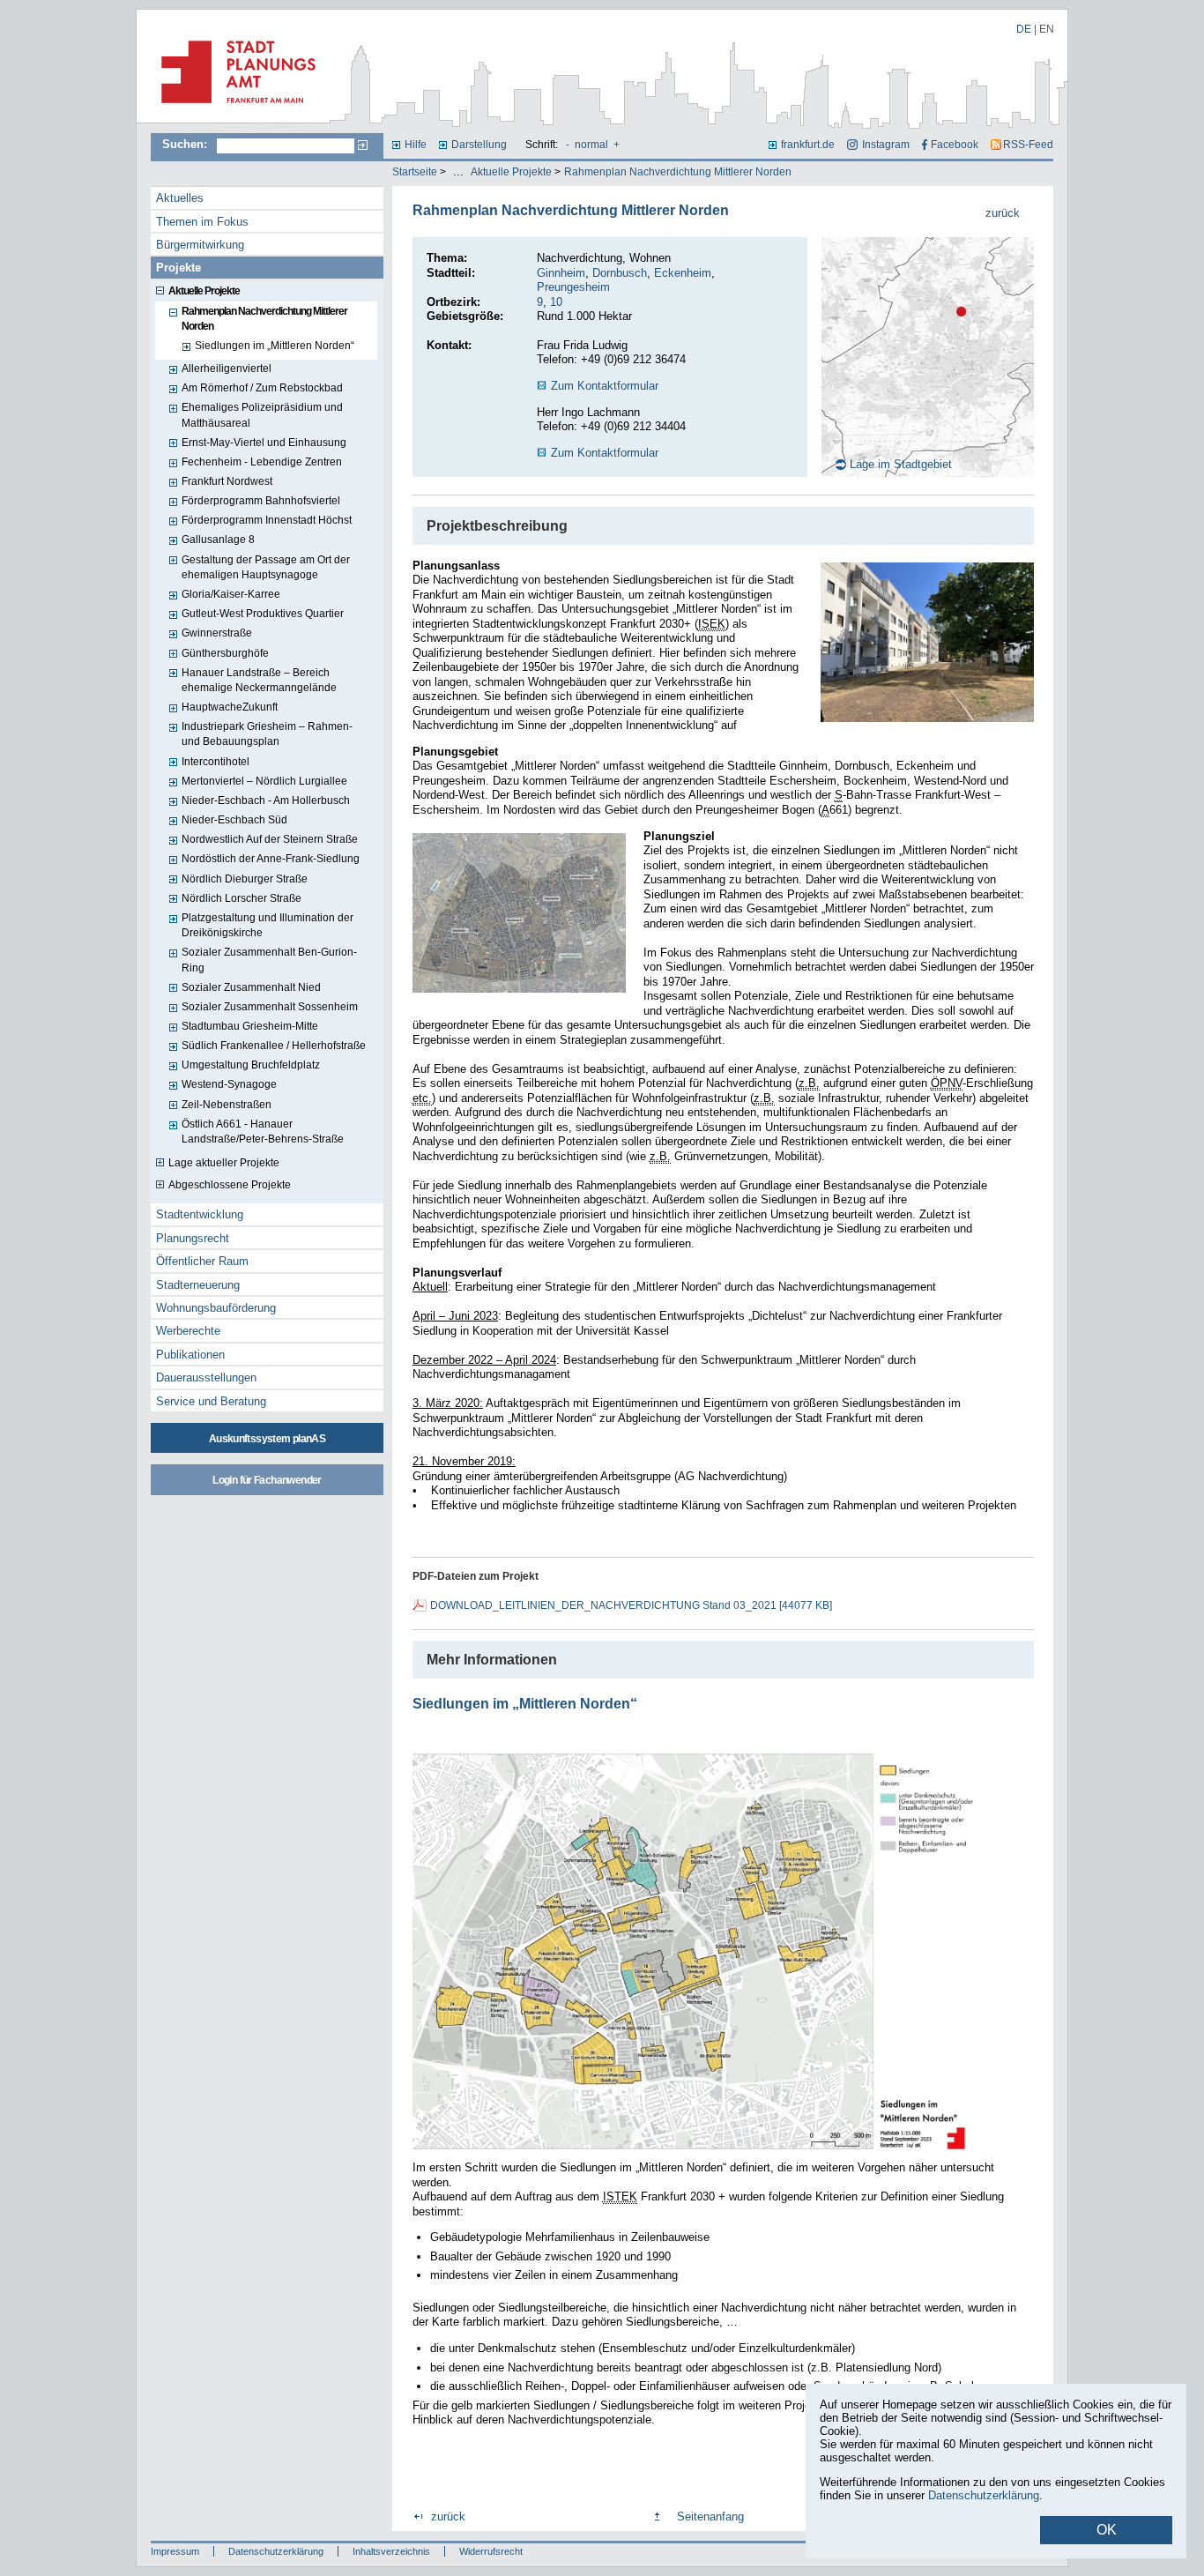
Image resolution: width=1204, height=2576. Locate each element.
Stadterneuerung (198, 1285)
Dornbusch (620, 273)
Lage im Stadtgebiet (901, 464)
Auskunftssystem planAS (267, 1439)
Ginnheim (561, 273)
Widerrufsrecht (491, 2551)
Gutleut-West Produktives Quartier (263, 614)
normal (591, 145)
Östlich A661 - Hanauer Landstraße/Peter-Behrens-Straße (263, 1132)
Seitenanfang (710, 2516)
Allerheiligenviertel (227, 369)
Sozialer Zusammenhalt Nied (251, 987)
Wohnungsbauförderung (216, 1308)
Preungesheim (573, 287)
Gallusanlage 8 (218, 540)
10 (556, 302)
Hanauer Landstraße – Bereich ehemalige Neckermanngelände (259, 680)
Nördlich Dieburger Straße (245, 879)
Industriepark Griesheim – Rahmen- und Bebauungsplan (267, 734)
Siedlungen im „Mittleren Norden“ (275, 346)
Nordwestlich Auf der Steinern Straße (270, 839)
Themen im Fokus (202, 222)
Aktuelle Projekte (511, 172)
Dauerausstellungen (206, 1377)
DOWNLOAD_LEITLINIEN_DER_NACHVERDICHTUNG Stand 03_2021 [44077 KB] (631, 1605)
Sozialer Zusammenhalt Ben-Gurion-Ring (269, 960)
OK (1107, 2530)
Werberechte (188, 1331)
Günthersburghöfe (225, 653)
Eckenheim (683, 273)
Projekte (178, 268)
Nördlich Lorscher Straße (242, 898)
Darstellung (479, 145)
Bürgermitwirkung (200, 245)
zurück (1003, 213)
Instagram (885, 145)
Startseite (415, 172)
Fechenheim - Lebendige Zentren (262, 462)
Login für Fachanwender (267, 1480)
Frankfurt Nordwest (227, 481)
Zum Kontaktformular (605, 386)
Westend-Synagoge (229, 1084)
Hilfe (416, 145)
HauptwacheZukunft (230, 707)
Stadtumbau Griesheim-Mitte (250, 1026)
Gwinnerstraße (217, 633)
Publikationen (190, 1355)
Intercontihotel (216, 762)
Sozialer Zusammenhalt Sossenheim (270, 1007)
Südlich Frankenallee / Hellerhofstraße (274, 1046)
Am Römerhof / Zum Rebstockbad (262, 388)
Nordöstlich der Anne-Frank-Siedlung (271, 859)
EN (1047, 29)
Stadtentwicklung (200, 1214)
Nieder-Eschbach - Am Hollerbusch (266, 800)
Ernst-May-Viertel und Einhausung (264, 443)
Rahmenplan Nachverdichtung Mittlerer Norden (678, 172)
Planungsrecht (193, 1238)
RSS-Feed (1028, 145)
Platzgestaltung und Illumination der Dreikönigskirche (268, 925)
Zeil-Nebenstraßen (227, 1105)
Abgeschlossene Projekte (230, 1185)
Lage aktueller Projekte (224, 1163)
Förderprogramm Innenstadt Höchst (267, 520)
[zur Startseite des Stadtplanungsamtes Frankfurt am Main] (233, 110)
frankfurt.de (808, 145)
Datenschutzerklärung (276, 2551)
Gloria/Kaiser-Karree (231, 594)
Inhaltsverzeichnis (391, 2551)
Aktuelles (180, 198)
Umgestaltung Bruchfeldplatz (251, 1065)
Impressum (175, 2551)
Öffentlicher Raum (202, 1261)
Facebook (955, 145)
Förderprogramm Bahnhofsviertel (261, 501)
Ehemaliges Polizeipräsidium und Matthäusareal (262, 415)
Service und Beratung (211, 1401)
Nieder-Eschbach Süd (234, 820)
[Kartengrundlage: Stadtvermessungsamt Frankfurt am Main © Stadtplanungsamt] (695, 2157)
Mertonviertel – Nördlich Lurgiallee (264, 781)
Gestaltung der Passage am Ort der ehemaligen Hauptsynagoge (266, 567)
